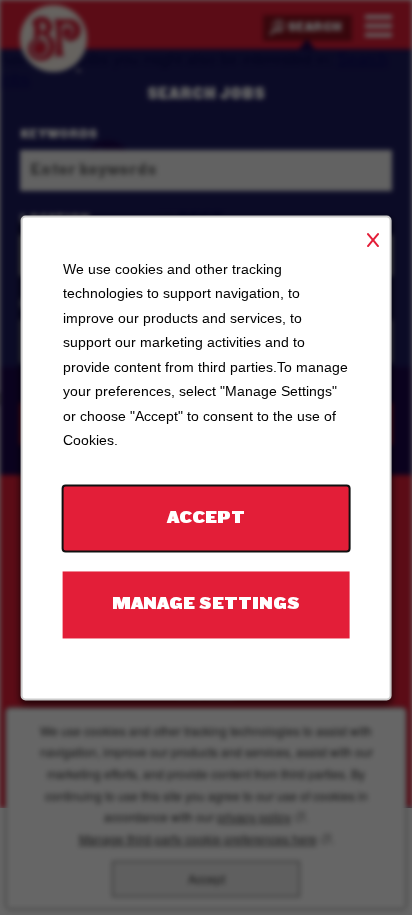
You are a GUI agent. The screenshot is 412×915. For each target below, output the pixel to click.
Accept (206, 517)
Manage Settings (206, 603)
